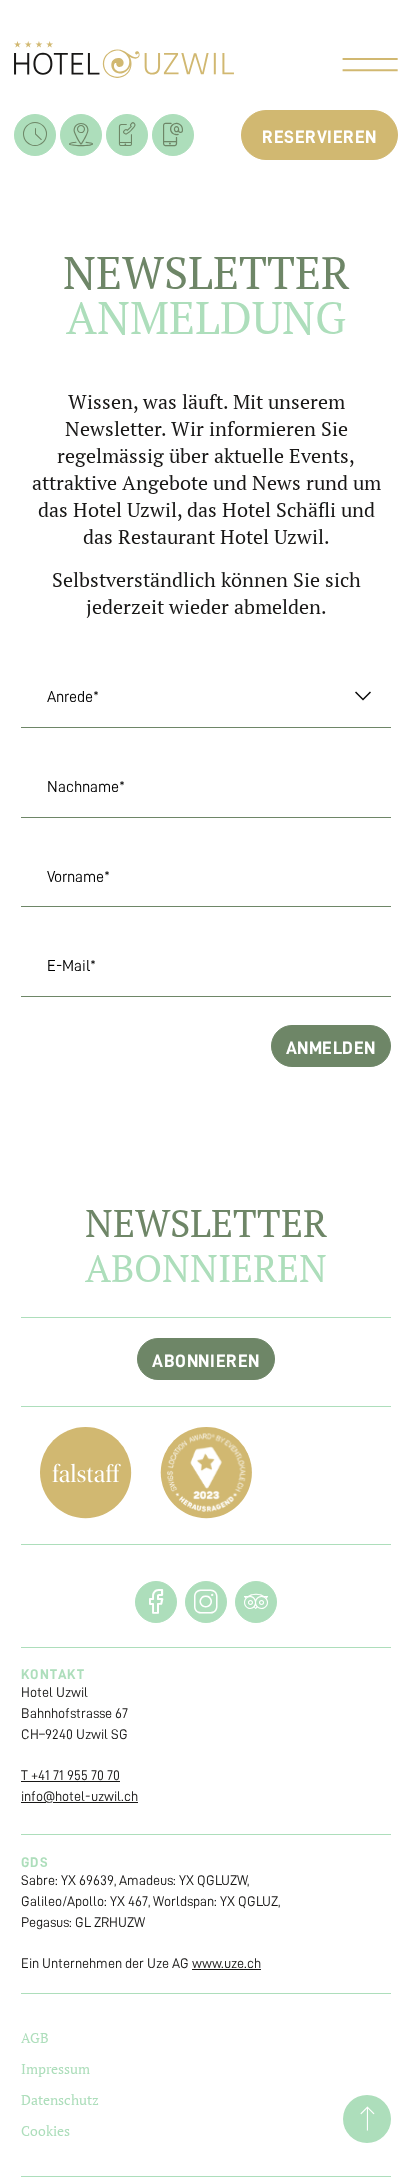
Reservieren (319, 137)
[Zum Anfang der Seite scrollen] (367, 2119)
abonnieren (205, 1361)
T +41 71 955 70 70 (70, 1775)
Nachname (73, 787)
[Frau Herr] (206, 697)
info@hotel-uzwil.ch (79, 1796)
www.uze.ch (226, 1963)
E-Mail (58, 966)
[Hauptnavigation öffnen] (370, 67)
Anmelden (331, 1048)
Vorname (65, 877)
